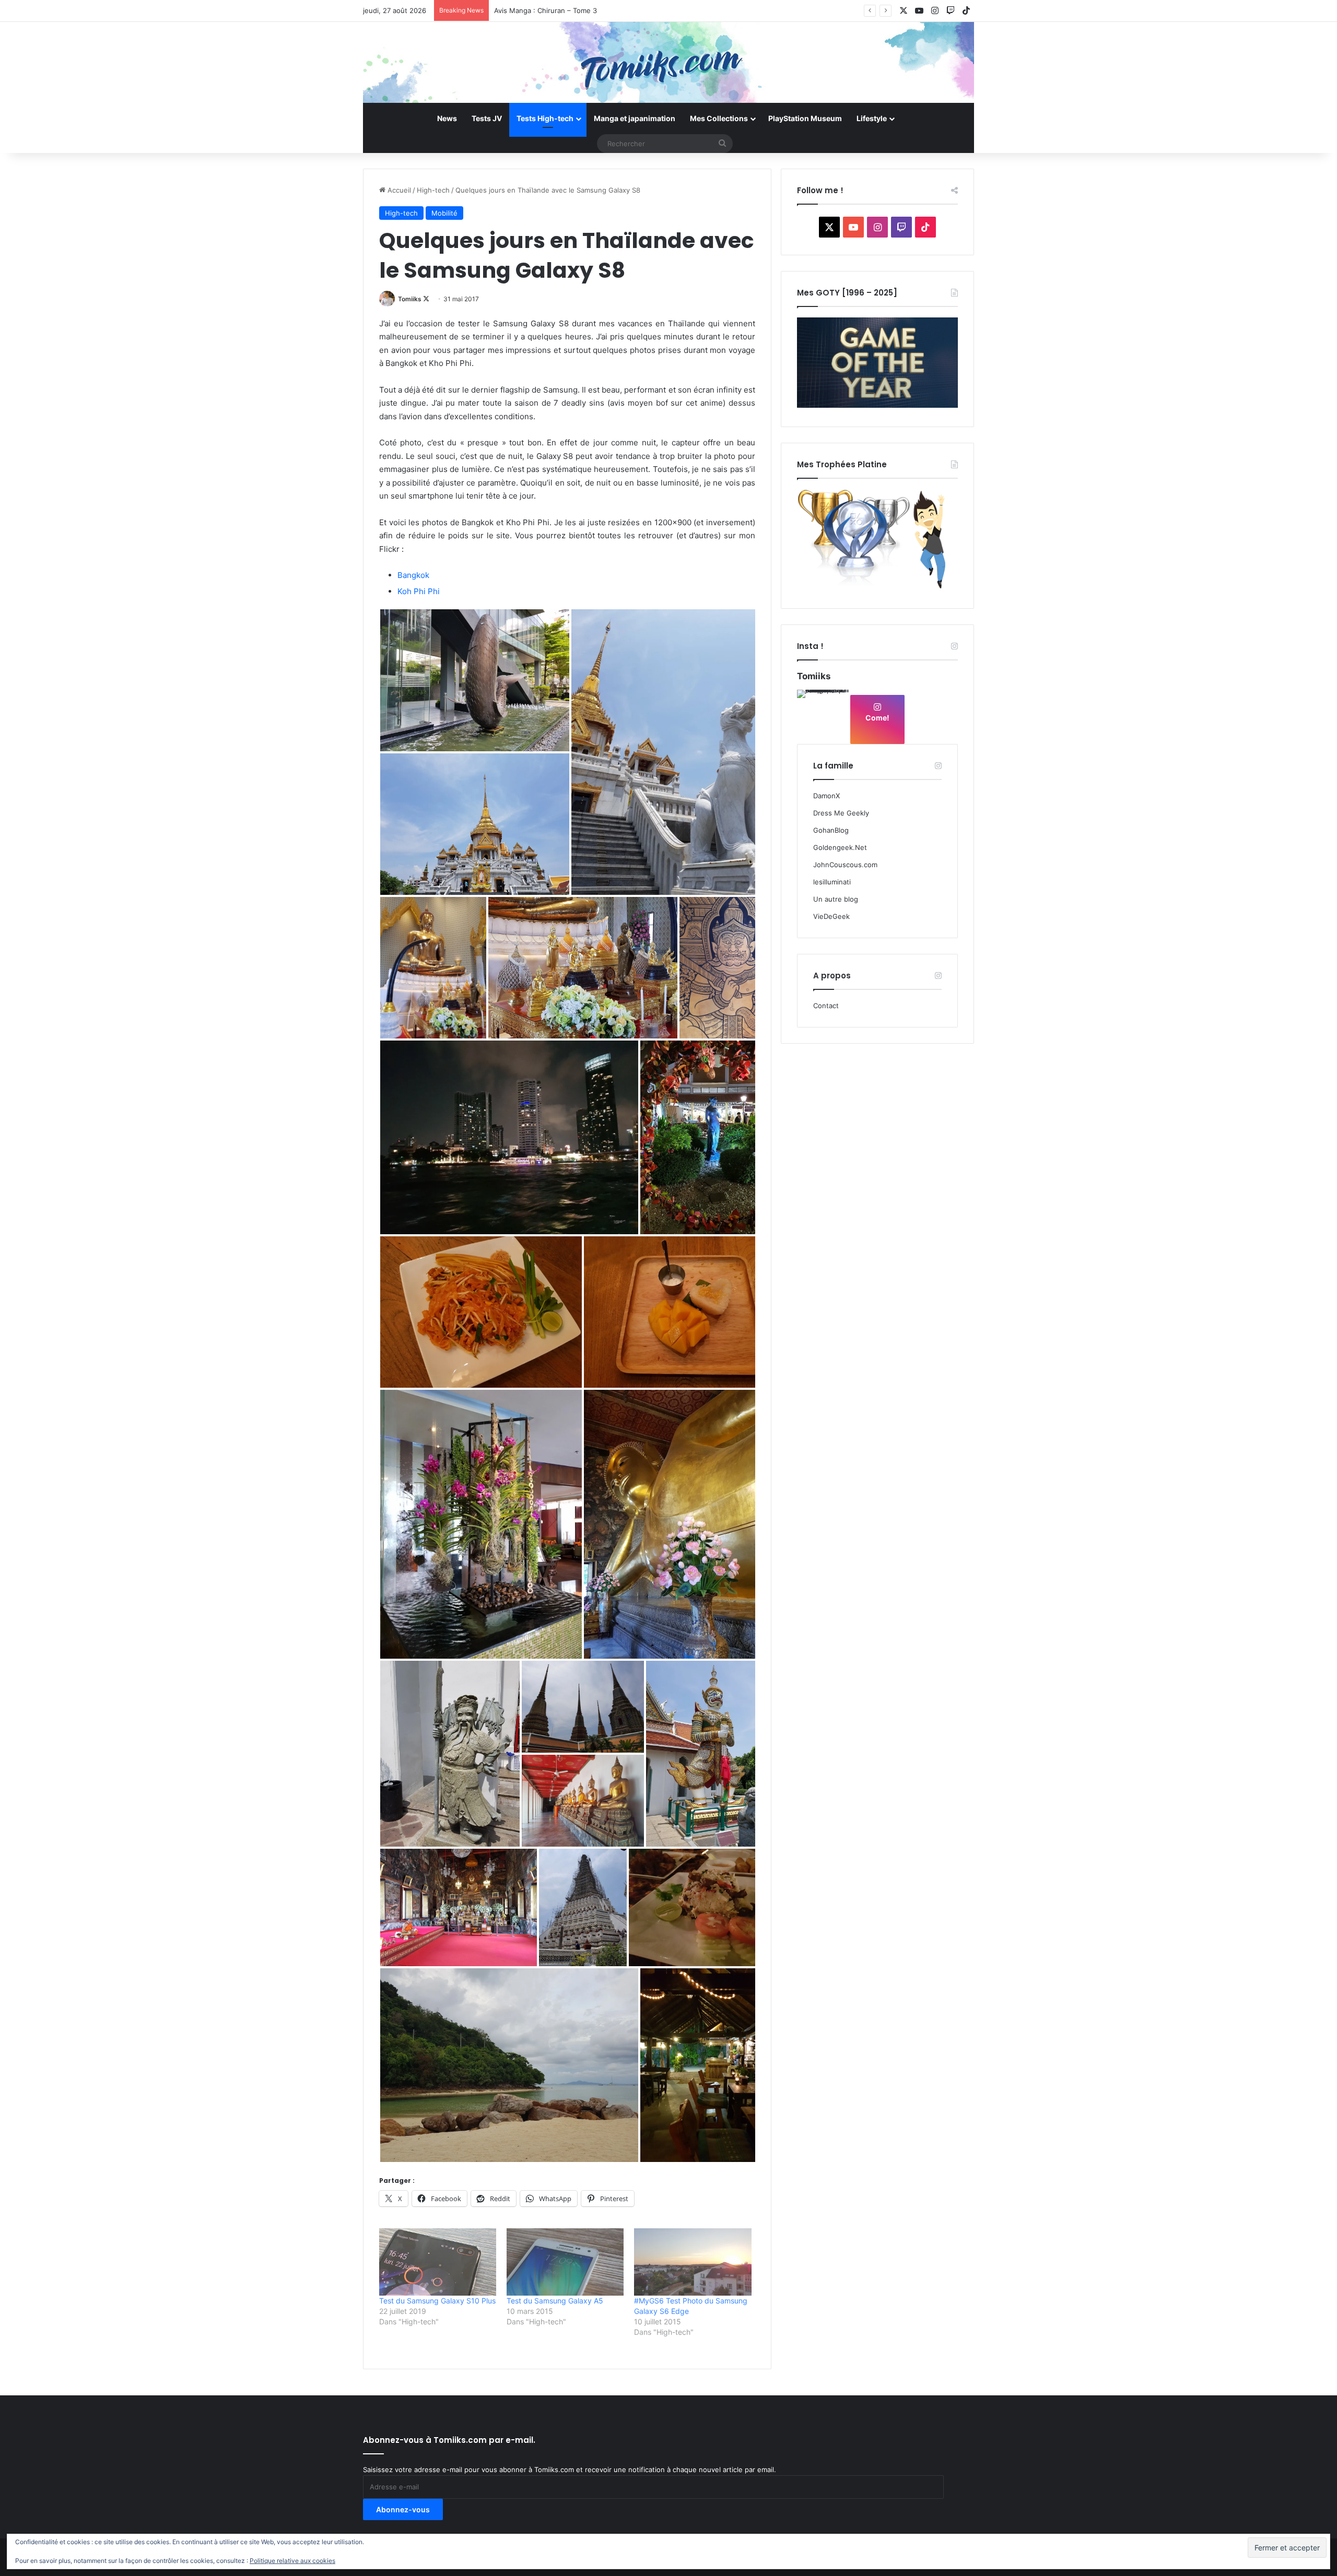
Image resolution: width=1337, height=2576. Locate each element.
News (447, 118)
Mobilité (444, 213)
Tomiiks (410, 299)
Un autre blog (836, 899)
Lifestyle (872, 118)
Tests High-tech (545, 118)
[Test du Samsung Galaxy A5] (565, 2262)
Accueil (398, 190)
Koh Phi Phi (419, 591)
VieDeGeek (831, 916)
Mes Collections (719, 118)
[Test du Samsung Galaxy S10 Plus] (438, 2262)
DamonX (826, 796)
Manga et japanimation (635, 118)
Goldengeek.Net (840, 847)
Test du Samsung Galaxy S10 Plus (437, 2301)
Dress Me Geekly (841, 813)
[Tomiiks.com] (668, 62)
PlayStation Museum (805, 118)
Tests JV (487, 118)
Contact (826, 1006)
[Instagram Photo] (823, 716)
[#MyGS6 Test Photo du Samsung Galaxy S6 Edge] (693, 2262)
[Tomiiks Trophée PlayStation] (877, 587)
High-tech (433, 190)
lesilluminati (832, 882)
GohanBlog (831, 830)
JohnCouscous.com (845, 865)
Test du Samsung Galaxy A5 (555, 2301)
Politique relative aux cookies (292, 2561)
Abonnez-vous (403, 2509)
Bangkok (413, 575)
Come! (877, 718)
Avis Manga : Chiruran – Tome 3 (546, 10)
